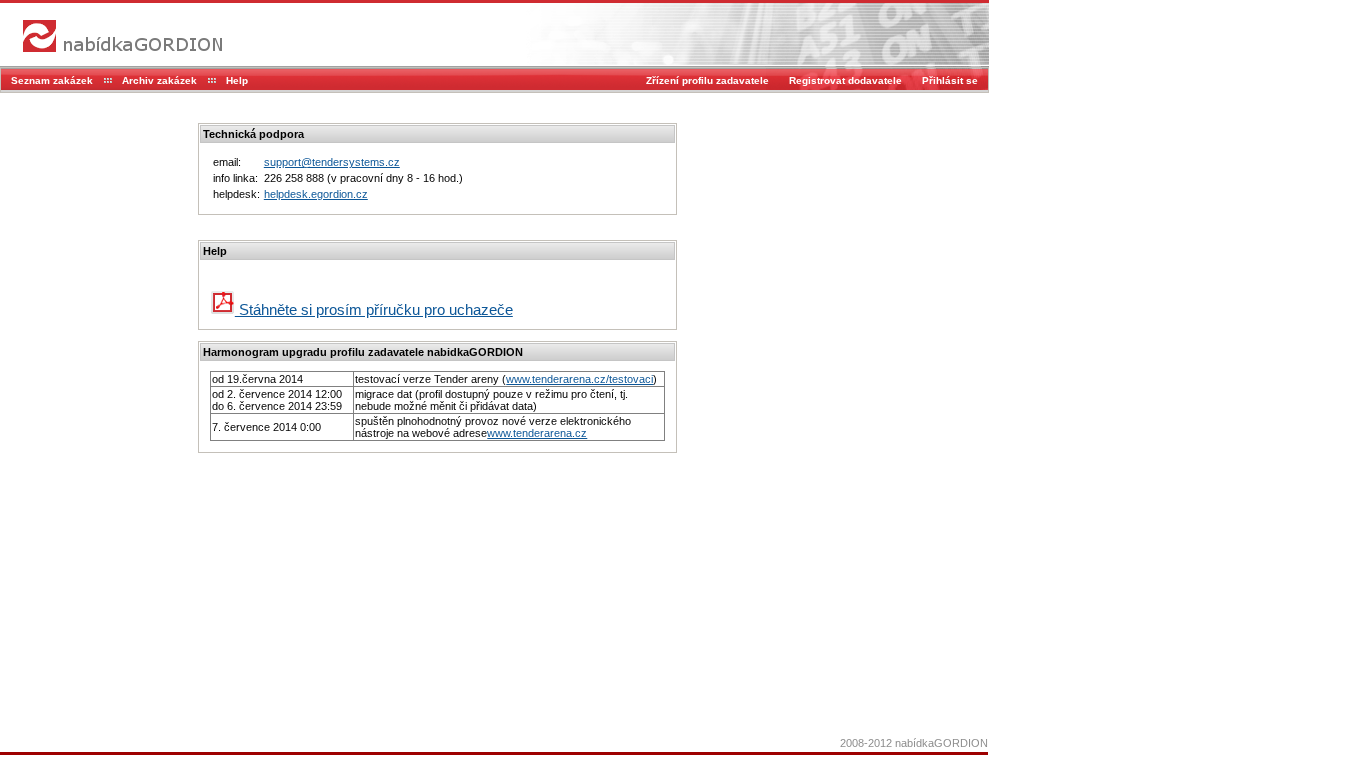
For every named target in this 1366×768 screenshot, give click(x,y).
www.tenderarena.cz (537, 433)
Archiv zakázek (159, 80)
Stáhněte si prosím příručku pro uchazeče (374, 309)
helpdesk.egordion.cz (316, 194)
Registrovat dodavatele (845, 80)
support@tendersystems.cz (332, 162)
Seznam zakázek (52, 80)
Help (237, 80)
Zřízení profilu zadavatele (707, 80)
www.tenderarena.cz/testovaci (579, 379)
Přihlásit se (950, 80)
